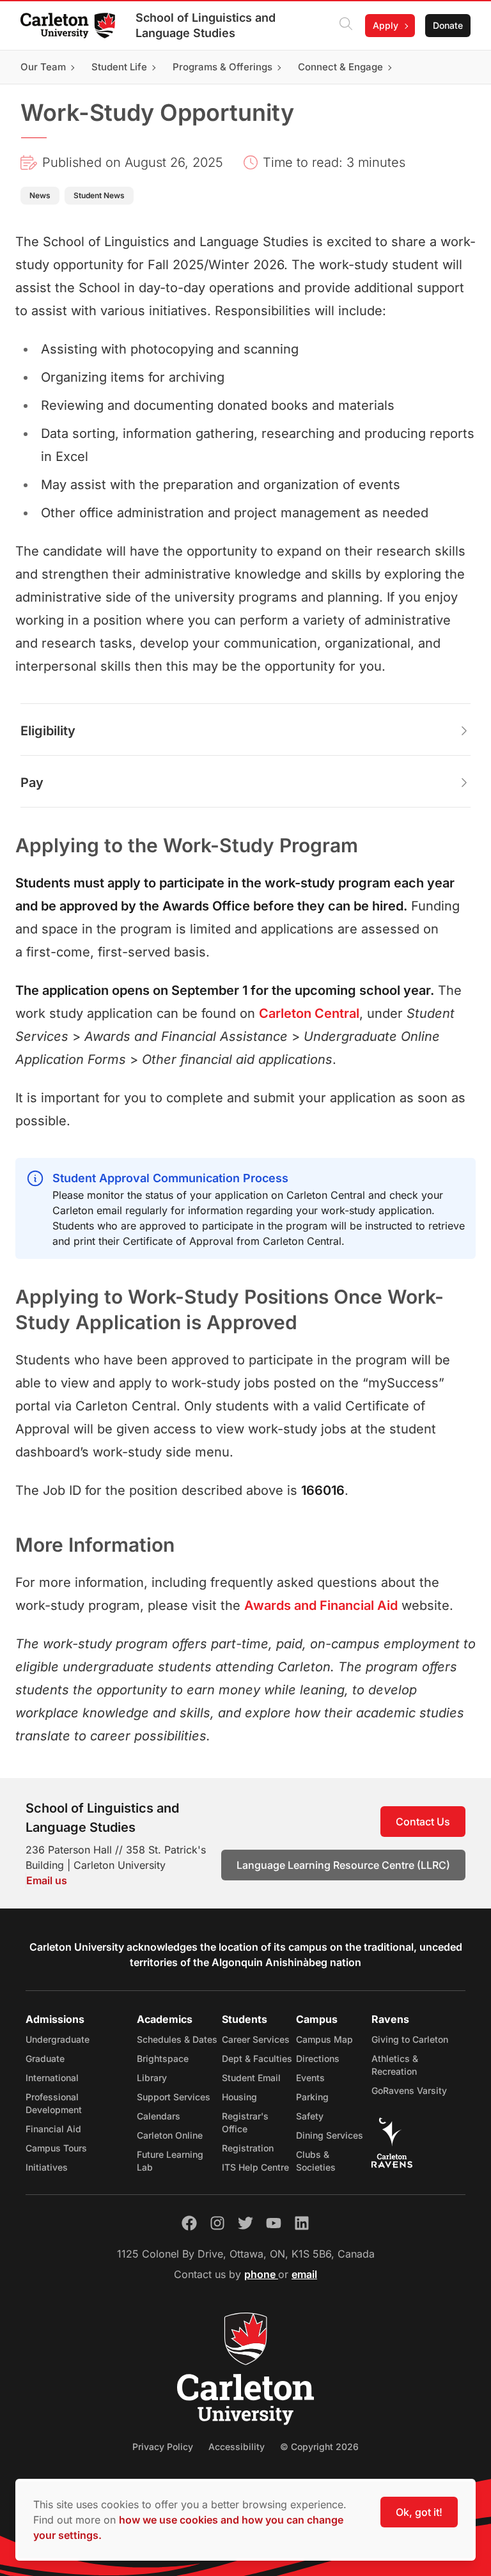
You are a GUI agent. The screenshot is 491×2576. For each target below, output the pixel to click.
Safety (310, 2116)
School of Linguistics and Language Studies (206, 25)
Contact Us (423, 1822)
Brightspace (163, 2058)
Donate (448, 25)
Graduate (45, 2058)
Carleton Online (170, 2135)
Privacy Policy (163, 2447)
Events (310, 2078)
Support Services (174, 2097)
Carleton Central (309, 1013)
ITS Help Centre (255, 2167)
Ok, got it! (419, 2512)
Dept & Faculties (257, 2058)
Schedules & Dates (177, 2039)
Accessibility (237, 2447)
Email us (47, 1880)
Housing (239, 2097)
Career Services (256, 2039)
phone (261, 2274)
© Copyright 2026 (319, 2447)
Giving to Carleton (410, 2039)
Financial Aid (53, 2129)
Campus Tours (56, 2148)
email (304, 2274)
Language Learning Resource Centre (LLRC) (343, 1865)
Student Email (251, 2078)
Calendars (159, 2116)
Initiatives (47, 2167)
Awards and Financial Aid (321, 1605)
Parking (312, 2097)
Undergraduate (58, 2039)
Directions (318, 2058)
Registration (248, 2148)
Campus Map (324, 2039)
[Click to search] (346, 26)
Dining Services (330, 2135)
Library (152, 2078)
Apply (386, 25)
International (52, 2078)
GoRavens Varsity (409, 2090)
